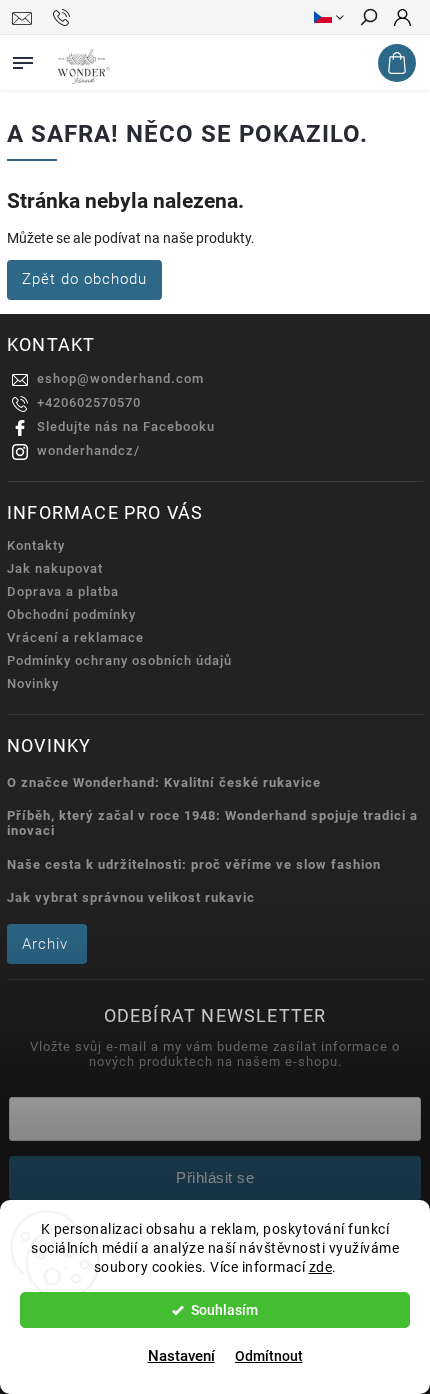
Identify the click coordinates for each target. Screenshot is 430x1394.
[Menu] (23, 59)
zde (321, 1267)
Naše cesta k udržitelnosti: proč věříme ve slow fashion (194, 864)
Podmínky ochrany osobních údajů (119, 660)
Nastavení (181, 1356)
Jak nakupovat (55, 568)
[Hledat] (368, 19)
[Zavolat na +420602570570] (64, 18)
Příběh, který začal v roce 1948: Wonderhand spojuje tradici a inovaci (212, 823)
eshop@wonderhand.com (120, 378)
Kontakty (36, 545)
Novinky (33, 683)
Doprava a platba (63, 591)
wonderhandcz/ (88, 450)
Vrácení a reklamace (75, 637)
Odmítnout (269, 1356)
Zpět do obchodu (84, 279)
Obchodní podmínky (71, 614)
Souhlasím (224, 1310)
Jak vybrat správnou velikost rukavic (131, 897)
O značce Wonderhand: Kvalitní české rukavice (164, 782)
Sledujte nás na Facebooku (126, 426)
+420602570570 (89, 402)
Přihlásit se (215, 1177)
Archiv (45, 944)
